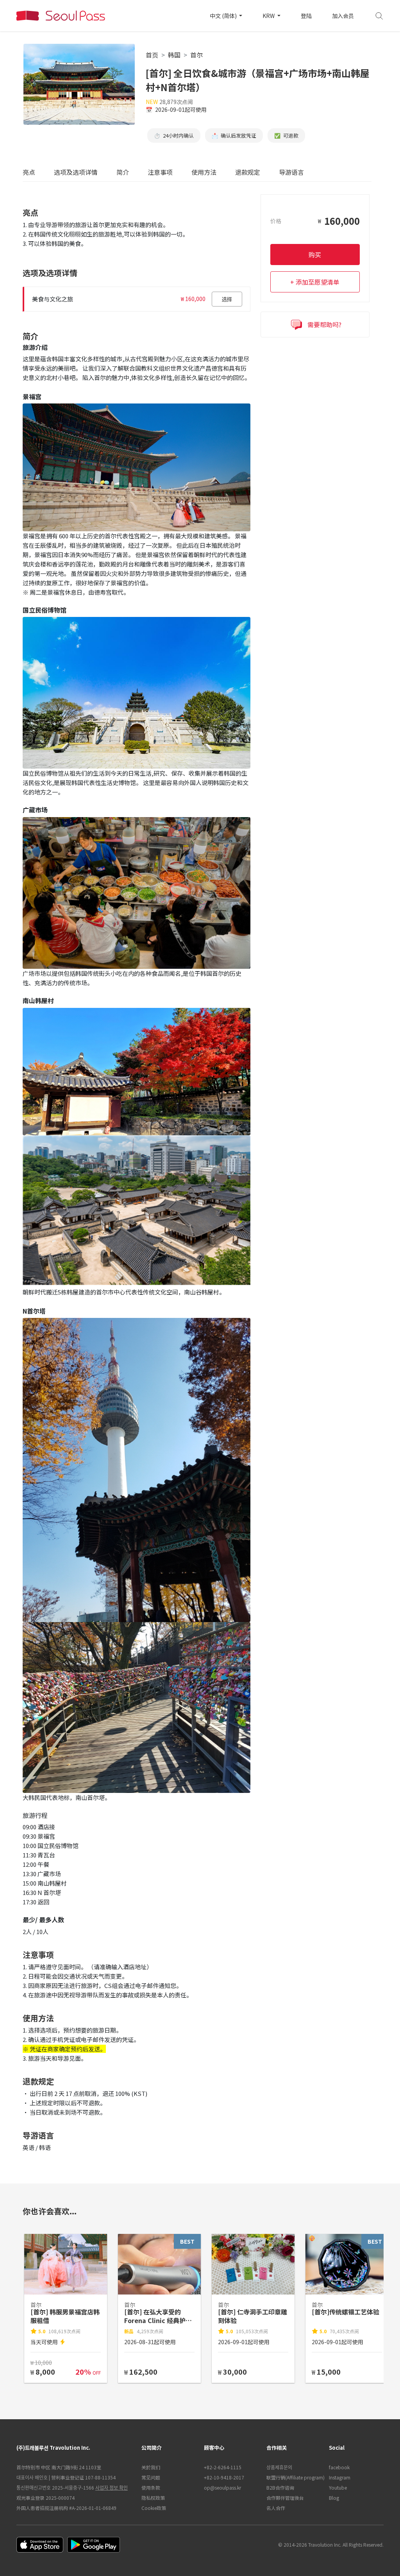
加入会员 (343, 16)
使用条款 (151, 2487)
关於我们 (151, 2467)
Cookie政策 (154, 2508)
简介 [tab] (123, 172)
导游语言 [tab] (291, 172)
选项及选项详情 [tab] (76, 172)
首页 (152, 55)
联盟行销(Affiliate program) (294, 2477)
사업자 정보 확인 (112, 2487)
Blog (334, 2498)
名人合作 (276, 2508)
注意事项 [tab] (160, 172)
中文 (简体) (224, 16)
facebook (339, 2467)
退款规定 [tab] (248, 172)
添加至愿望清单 (318, 282)
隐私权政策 (153, 2498)
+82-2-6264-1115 (223, 2467)
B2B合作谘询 (280, 2487)
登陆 (306, 16)
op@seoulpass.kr (222, 2487)
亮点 (29, 172)
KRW (269, 16)
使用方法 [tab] (204, 172)
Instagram (340, 2477)
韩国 (174, 55)
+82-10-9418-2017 (224, 2477)
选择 (227, 299)
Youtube (338, 2487)
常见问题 (151, 2477)
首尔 (196, 55)
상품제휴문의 (279, 2467)
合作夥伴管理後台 (285, 2498)
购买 (315, 255)
